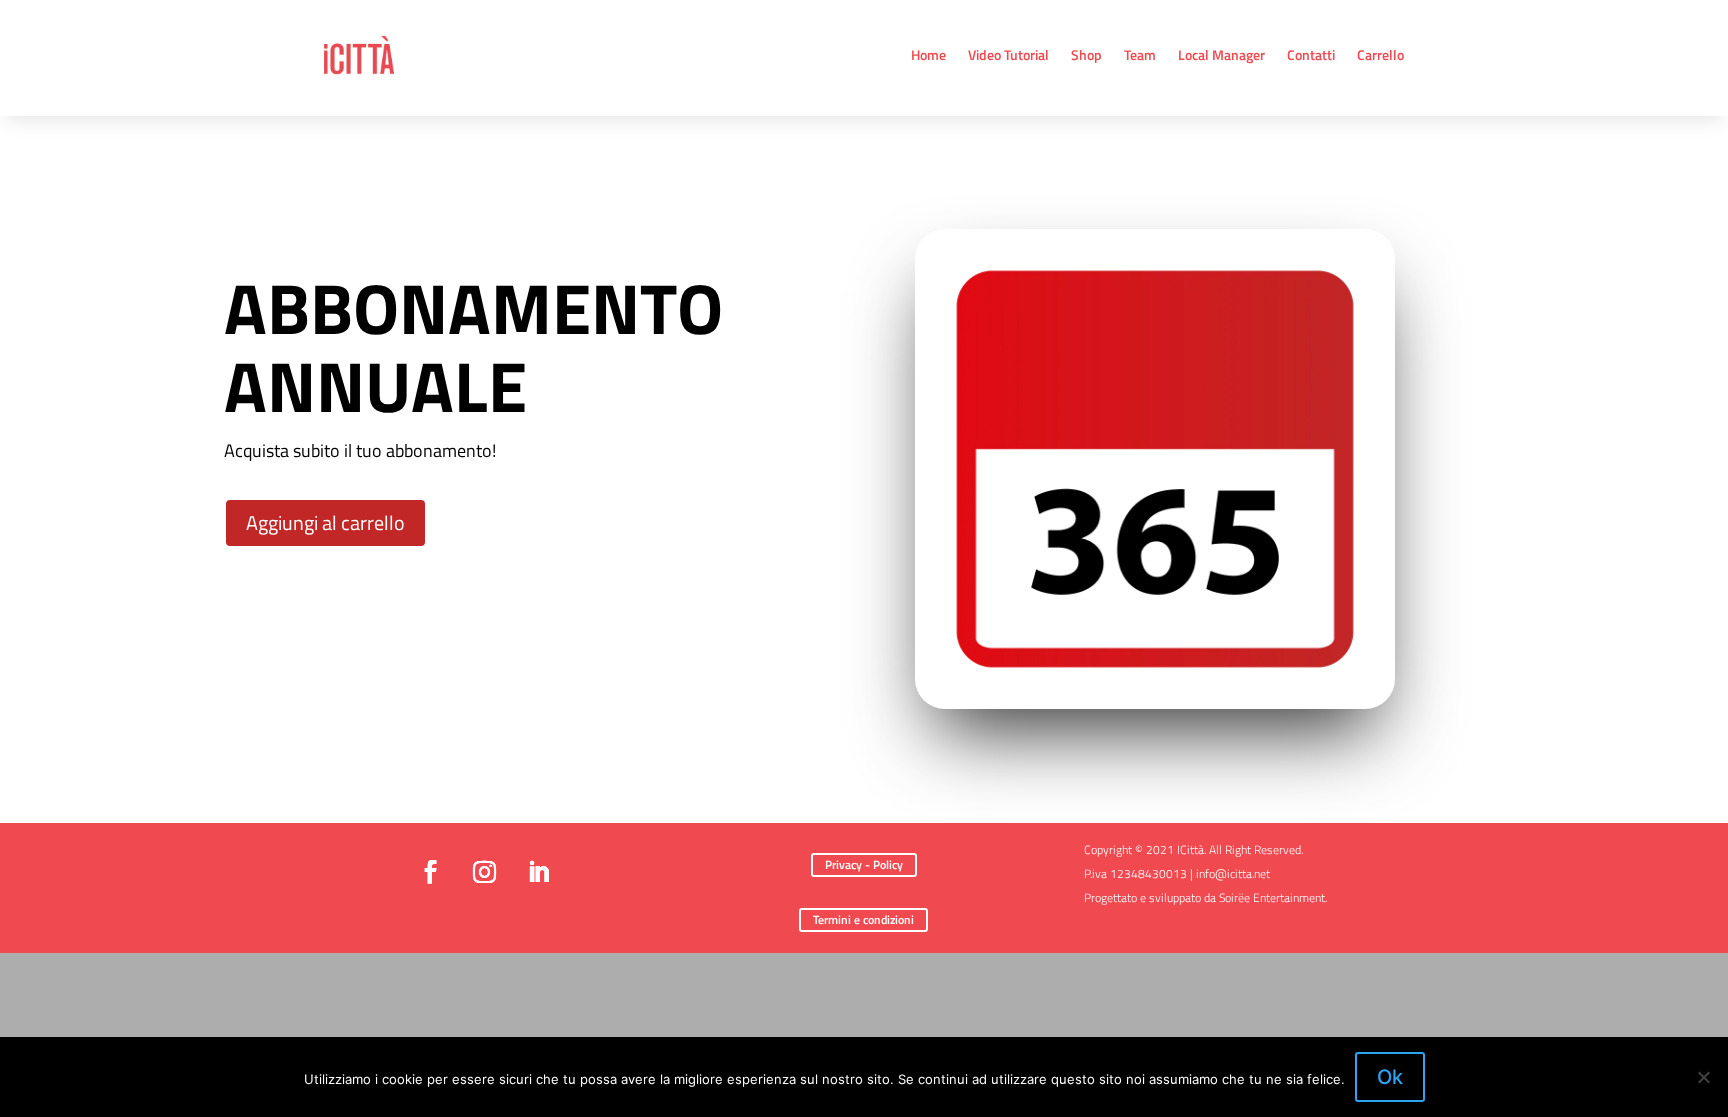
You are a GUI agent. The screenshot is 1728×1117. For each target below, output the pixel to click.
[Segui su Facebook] (430, 872)
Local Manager (1221, 54)
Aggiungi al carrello (325, 522)
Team (1140, 54)
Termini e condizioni (863, 919)
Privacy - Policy (864, 864)
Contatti (1311, 54)
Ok (1390, 1077)
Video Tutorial (1008, 54)
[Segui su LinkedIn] (538, 872)
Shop (1086, 54)
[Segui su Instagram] (484, 872)
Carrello (1380, 54)
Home (928, 54)
